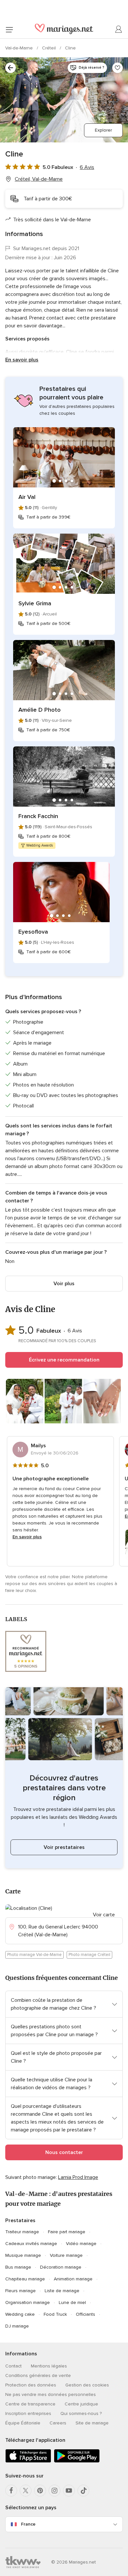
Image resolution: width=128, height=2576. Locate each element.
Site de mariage (92, 2423)
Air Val (27, 497)
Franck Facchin (38, 816)
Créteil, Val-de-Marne (39, 179)
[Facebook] (11, 2491)
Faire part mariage (67, 2232)
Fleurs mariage (21, 2291)
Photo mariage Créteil (89, 1955)
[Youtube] (69, 2491)
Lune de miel (72, 2302)
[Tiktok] (83, 2491)
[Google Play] (77, 2461)
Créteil (50, 48)
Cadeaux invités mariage (31, 2244)
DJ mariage (17, 2326)
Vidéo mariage (81, 2244)
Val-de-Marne (20, 48)
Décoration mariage (61, 2267)
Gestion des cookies (87, 2385)
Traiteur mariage (22, 2232)
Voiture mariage (66, 2255)
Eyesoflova (33, 932)
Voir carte (104, 1915)
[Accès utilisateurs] (119, 29)
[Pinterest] (40, 2491)
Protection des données (31, 2385)
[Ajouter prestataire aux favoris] (117, 68)
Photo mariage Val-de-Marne (34, 1955)
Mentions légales (49, 2366)
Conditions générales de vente (38, 2375)
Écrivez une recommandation (64, 1360)
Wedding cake (20, 2314)
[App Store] (28, 2461)
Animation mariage (73, 2279)
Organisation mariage (28, 2302)
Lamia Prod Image (78, 2177)
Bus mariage (18, 2267)
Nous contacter (64, 2152)
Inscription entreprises (28, 2413)
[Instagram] (54, 2491)
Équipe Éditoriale (23, 2423)
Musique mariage (23, 2255)
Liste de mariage (62, 2291)
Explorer (103, 130)
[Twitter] (26, 2491)
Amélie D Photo (40, 710)
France (28, 2524)
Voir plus (64, 1284)
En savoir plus (22, 360)
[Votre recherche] (11, 68)
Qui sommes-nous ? (81, 2413)
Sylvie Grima (35, 603)
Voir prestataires (64, 1847)
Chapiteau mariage (25, 2279)
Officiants (85, 2314)
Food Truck (55, 2314)
